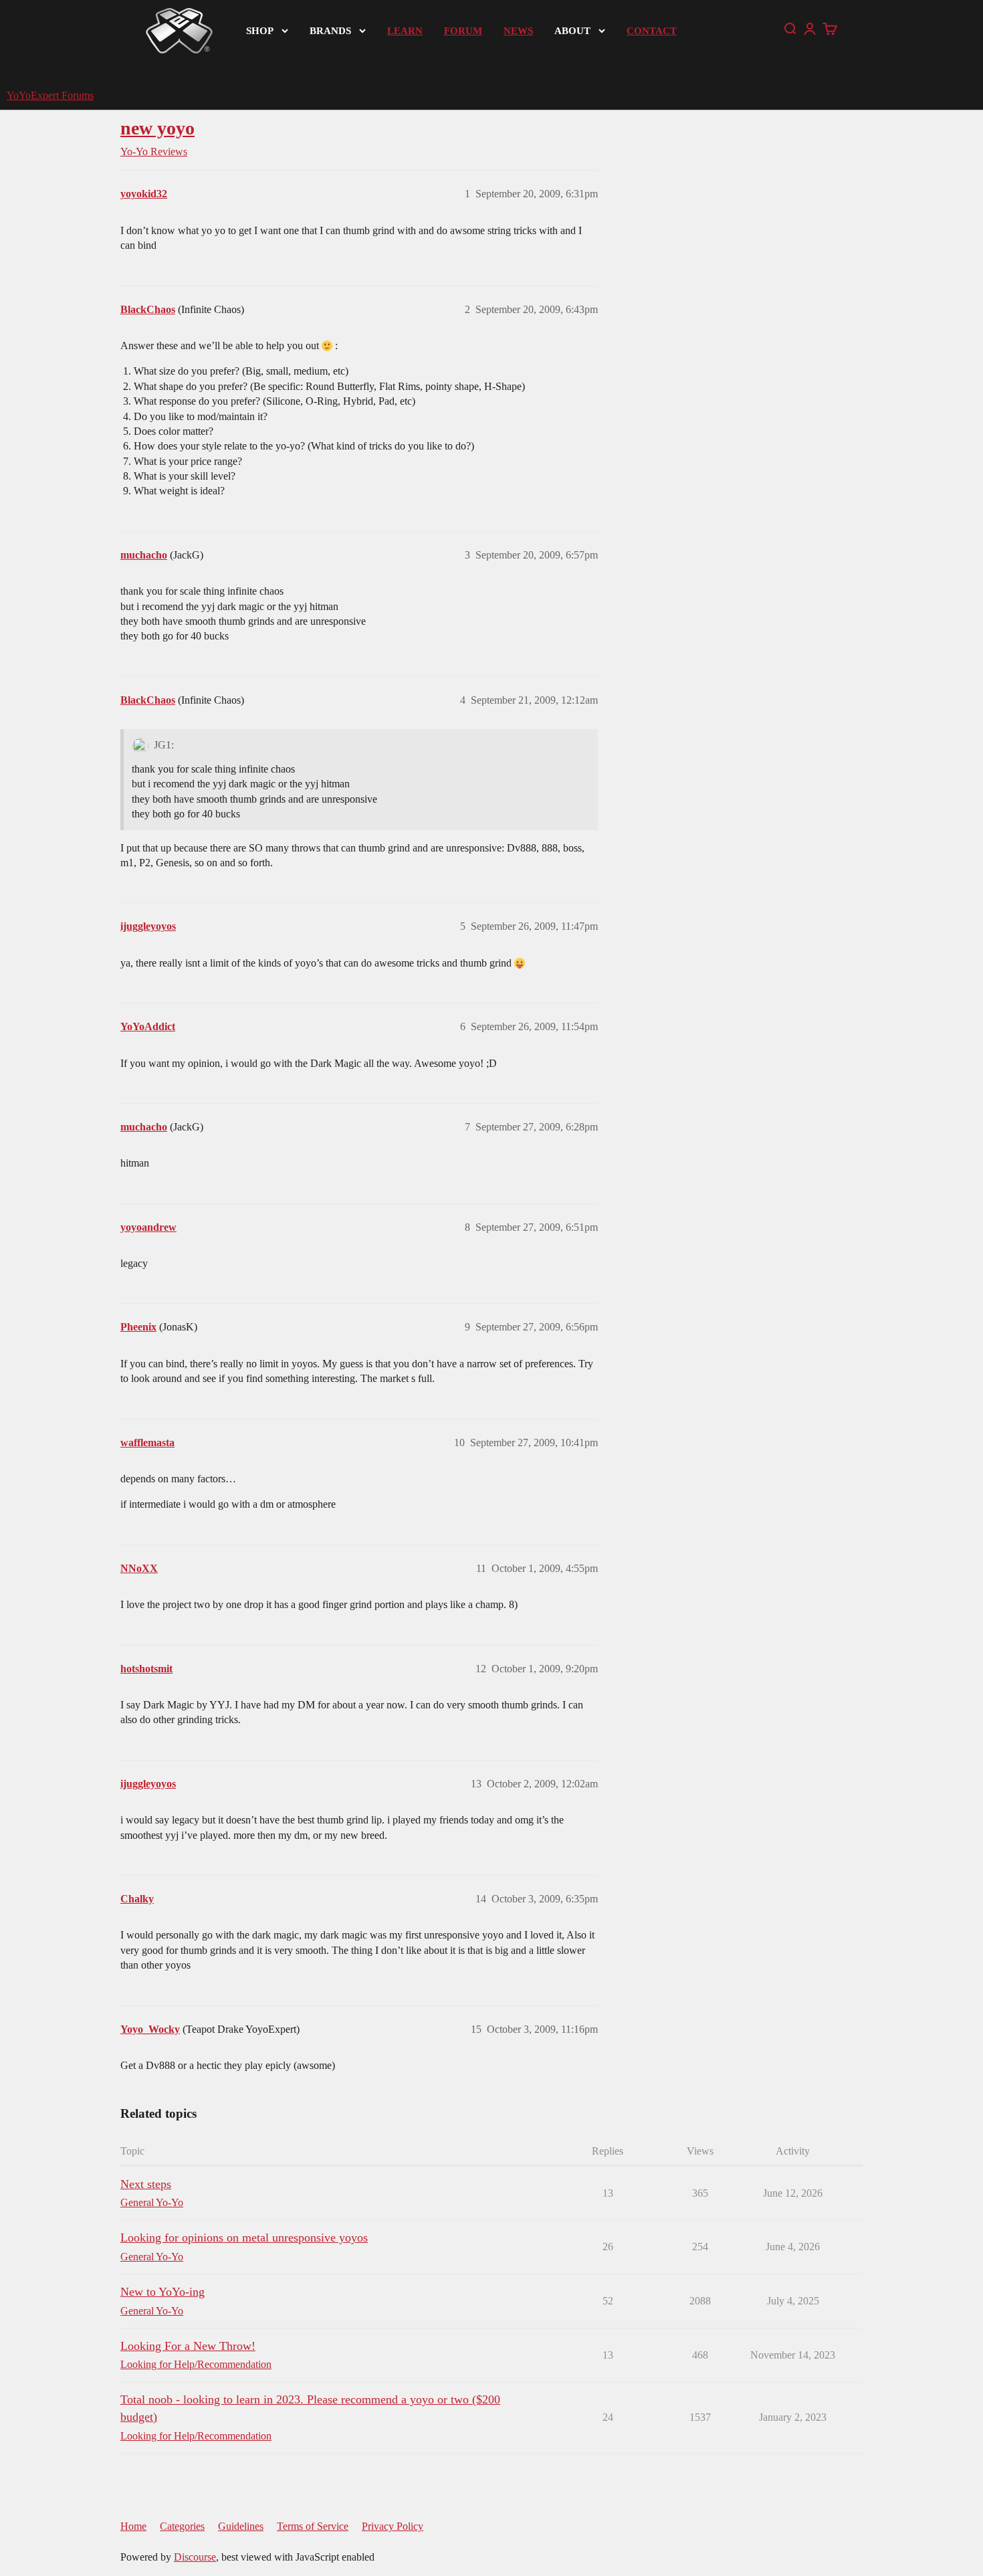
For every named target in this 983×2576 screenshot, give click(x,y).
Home (133, 2526)
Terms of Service (313, 2526)
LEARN (405, 31)
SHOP (260, 31)
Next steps (146, 2184)
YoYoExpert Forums (50, 95)
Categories (182, 2526)
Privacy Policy (393, 2526)
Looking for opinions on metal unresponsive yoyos (244, 2238)
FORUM (463, 31)
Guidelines (241, 2526)
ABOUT (572, 31)
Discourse (195, 2557)
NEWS (518, 31)
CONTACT (652, 31)
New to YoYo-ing (162, 2292)
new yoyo (157, 128)
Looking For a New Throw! (188, 2346)
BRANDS (330, 31)
